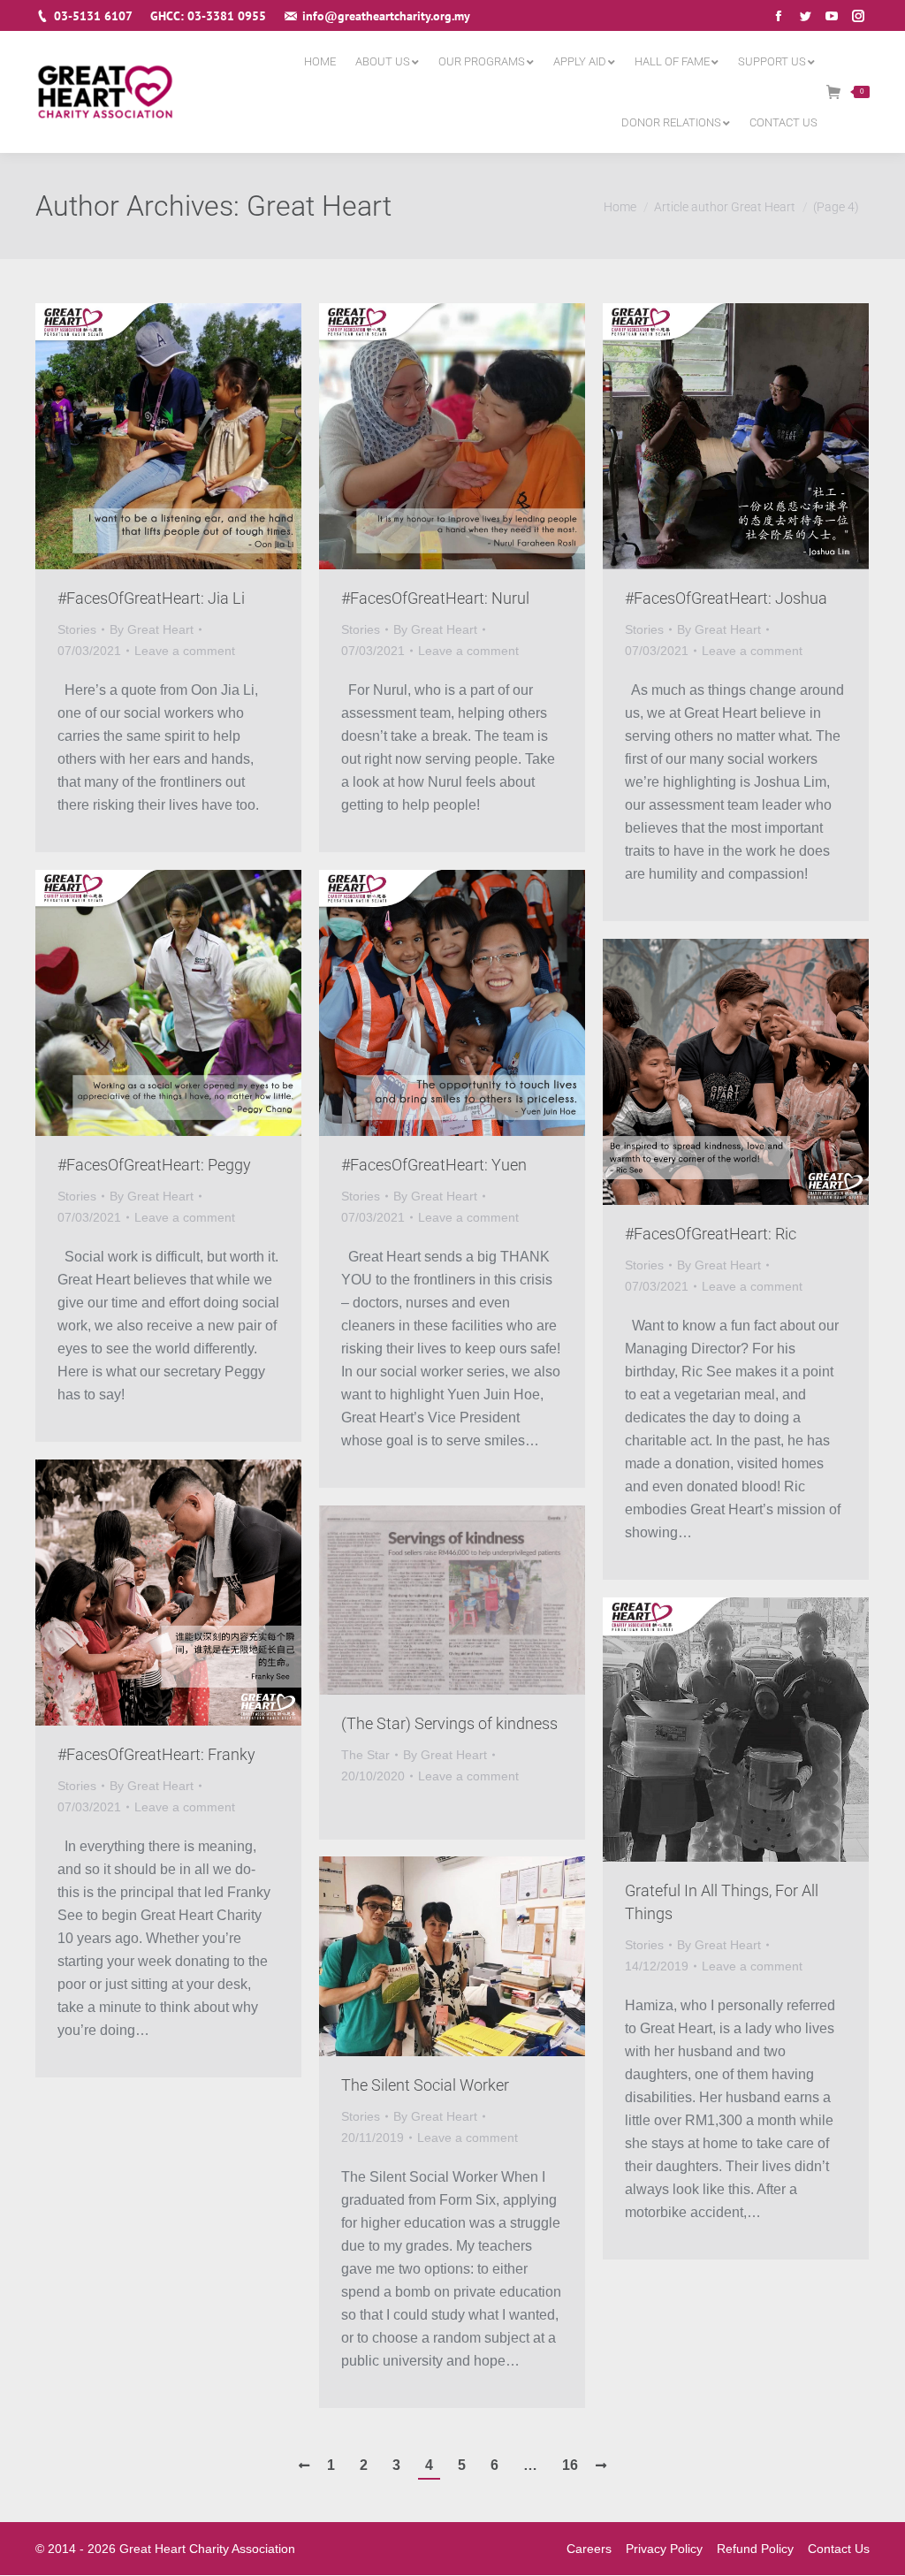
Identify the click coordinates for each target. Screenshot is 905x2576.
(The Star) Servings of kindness (449, 1723)
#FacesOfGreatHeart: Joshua (726, 598)
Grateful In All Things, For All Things (722, 1902)
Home (620, 207)
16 (570, 2465)
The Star (365, 1755)
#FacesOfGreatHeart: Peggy (154, 1165)
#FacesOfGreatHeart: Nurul (435, 598)
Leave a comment (185, 651)
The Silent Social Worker (425, 2085)
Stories (77, 629)
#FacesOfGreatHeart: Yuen (434, 1165)
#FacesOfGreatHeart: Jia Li (151, 598)
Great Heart (319, 206)
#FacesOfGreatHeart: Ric (711, 1234)
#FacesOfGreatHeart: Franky (156, 1754)
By (152, 629)
